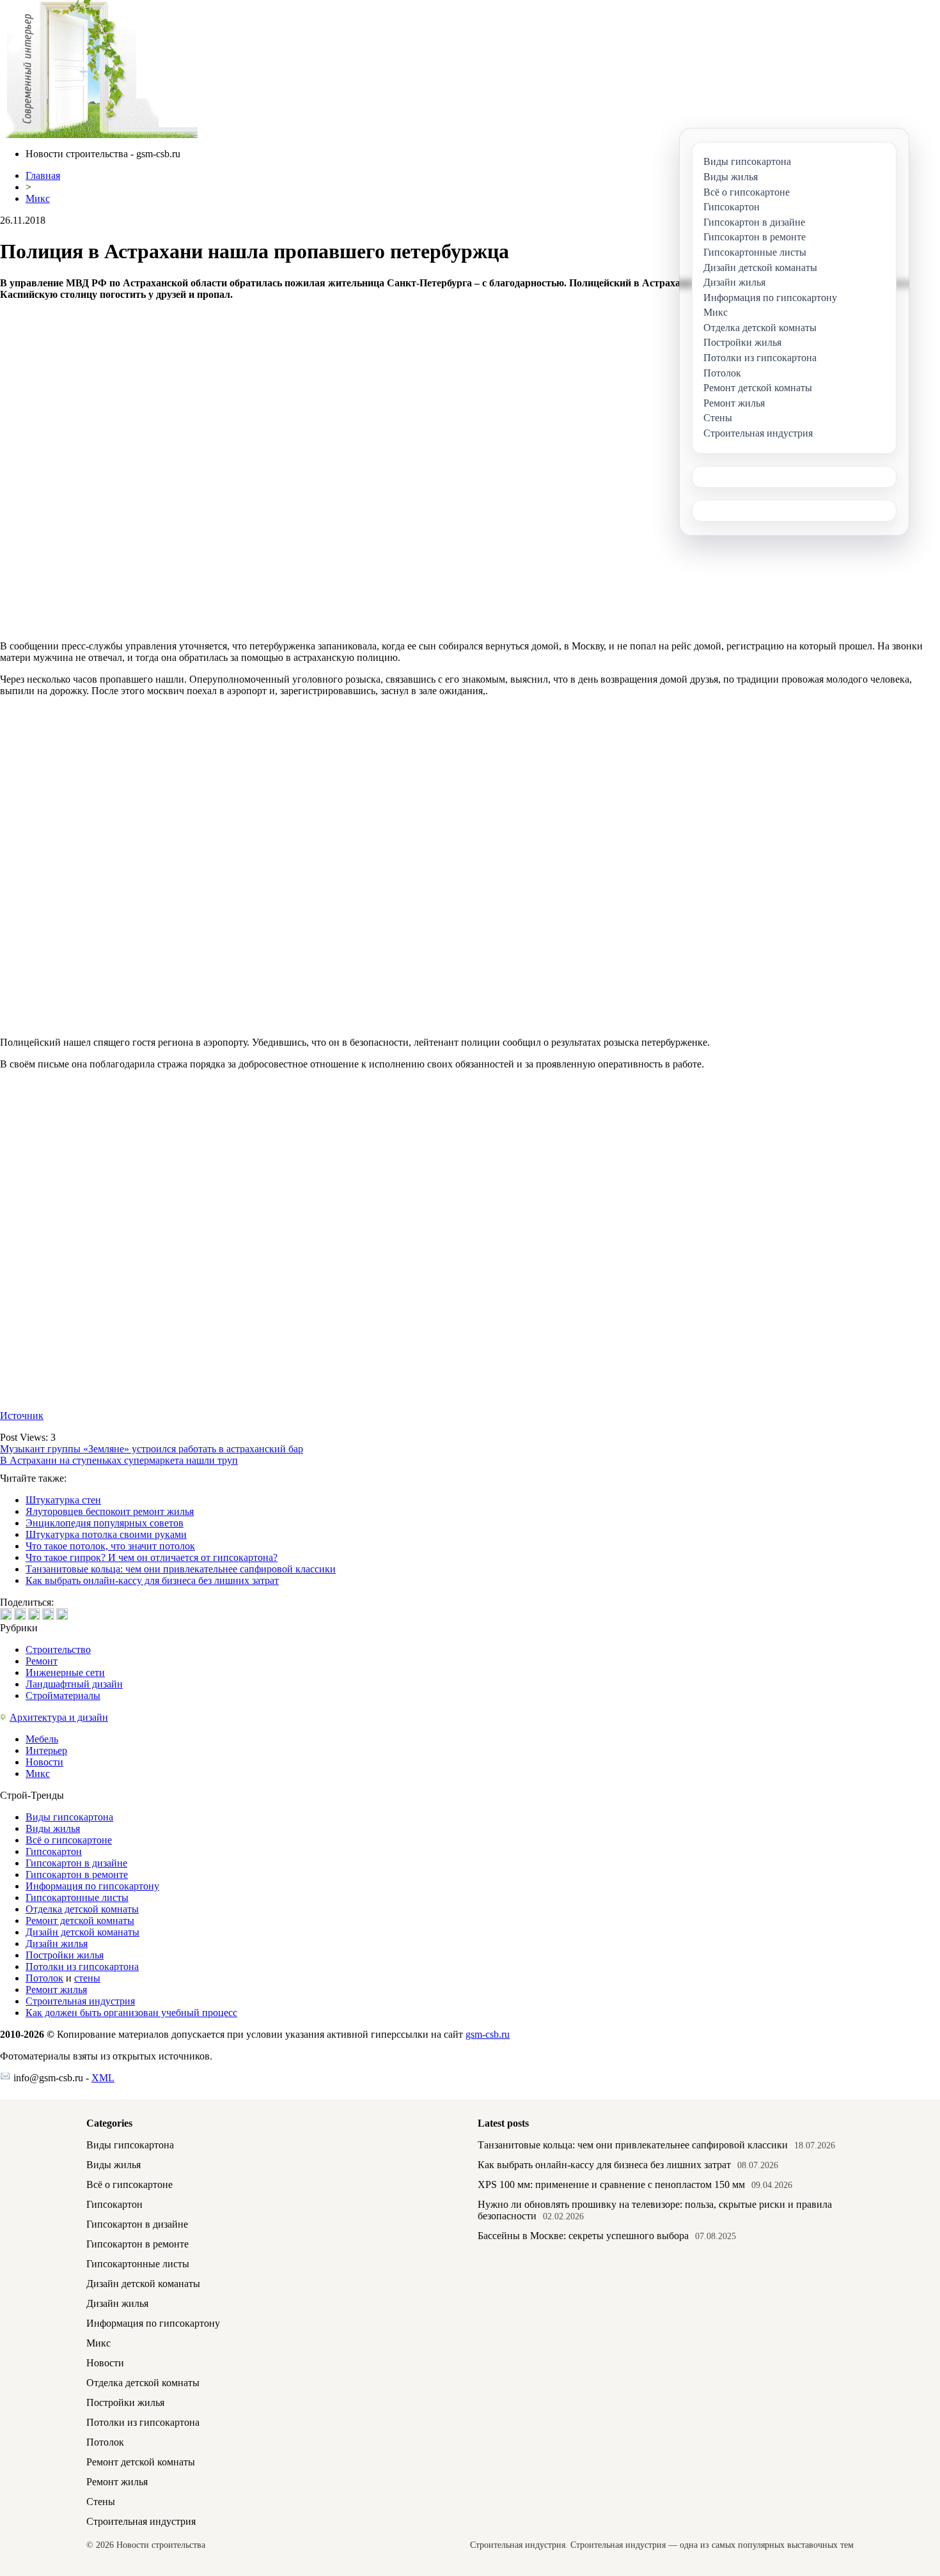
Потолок (44, 1978)
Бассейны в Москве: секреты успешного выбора (583, 2236)
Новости (44, 1762)
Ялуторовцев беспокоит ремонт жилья (110, 1511)
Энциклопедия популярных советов (105, 1523)
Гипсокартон (54, 1851)
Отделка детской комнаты (82, 1909)
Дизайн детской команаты (82, 1932)
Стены (101, 2502)
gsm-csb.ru (488, 2034)
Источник (22, 1416)
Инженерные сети (65, 1672)
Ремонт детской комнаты (80, 1920)
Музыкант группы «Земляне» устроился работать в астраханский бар (152, 1449)
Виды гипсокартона (69, 1817)
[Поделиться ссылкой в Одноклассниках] (62, 1614)
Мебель (42, 1739)
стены (87, 1978)
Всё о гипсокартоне (69, 1840)
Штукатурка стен (63, 1500)
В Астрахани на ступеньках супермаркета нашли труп (119, 1460)
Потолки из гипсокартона (82, 1967)
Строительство (58, 1649)
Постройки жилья (65, 1955)
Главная (43, 175)
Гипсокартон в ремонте (77, 1874)
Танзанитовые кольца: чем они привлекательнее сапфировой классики (181, 1569)
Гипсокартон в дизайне (76, 1863)
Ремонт (42, 1661)
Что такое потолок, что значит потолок (110, 1546)
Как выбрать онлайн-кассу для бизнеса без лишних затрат (152, 1580)
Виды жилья (53, 1828)
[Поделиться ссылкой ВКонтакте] (6, 1614)
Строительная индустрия (80, 2001)
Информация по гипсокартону (92, 1886)
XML (103, 2078)
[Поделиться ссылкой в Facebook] (20, 1614)
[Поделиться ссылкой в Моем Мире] (48, 1614)
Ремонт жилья (56, 1990)
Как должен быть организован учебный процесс (131, 2013)
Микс (38, 198)
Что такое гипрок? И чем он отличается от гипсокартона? (152, 1557)
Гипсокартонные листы (77, 1897)
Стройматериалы (63, 1695)
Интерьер (46, 1750)
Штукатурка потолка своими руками (106, 1534)
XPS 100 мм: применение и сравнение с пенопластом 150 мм (611, 2184)
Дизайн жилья (57, 1944)
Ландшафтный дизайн (74, 1684)
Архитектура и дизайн (59, 1717)
